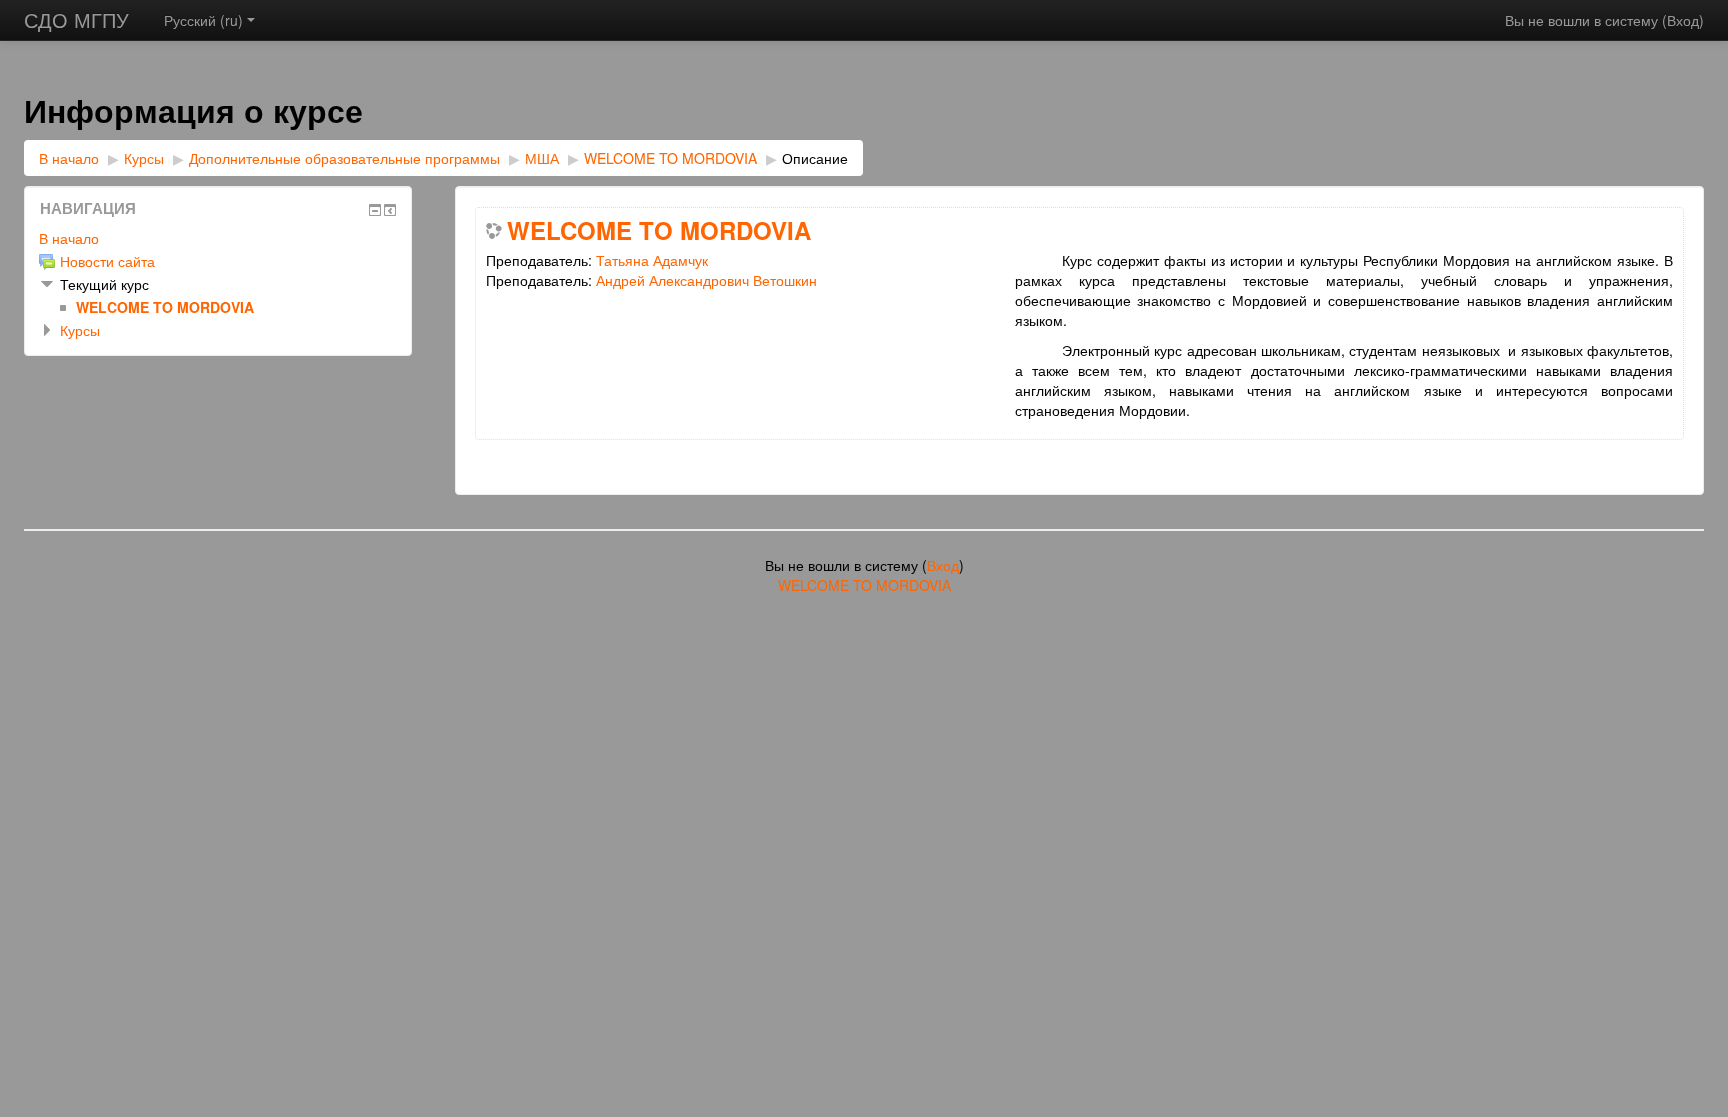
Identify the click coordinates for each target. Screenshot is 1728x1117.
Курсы (144, 158)
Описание (815, 158)
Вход (1683, 20)
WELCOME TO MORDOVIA (670, 158)
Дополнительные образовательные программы (344, 158)
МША (542, 158)
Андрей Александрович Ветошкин (706, 280)
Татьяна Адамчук (652, 260)
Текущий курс (104, 284)
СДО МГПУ (76, 19)
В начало (69, 158)
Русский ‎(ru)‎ (203, 20)
